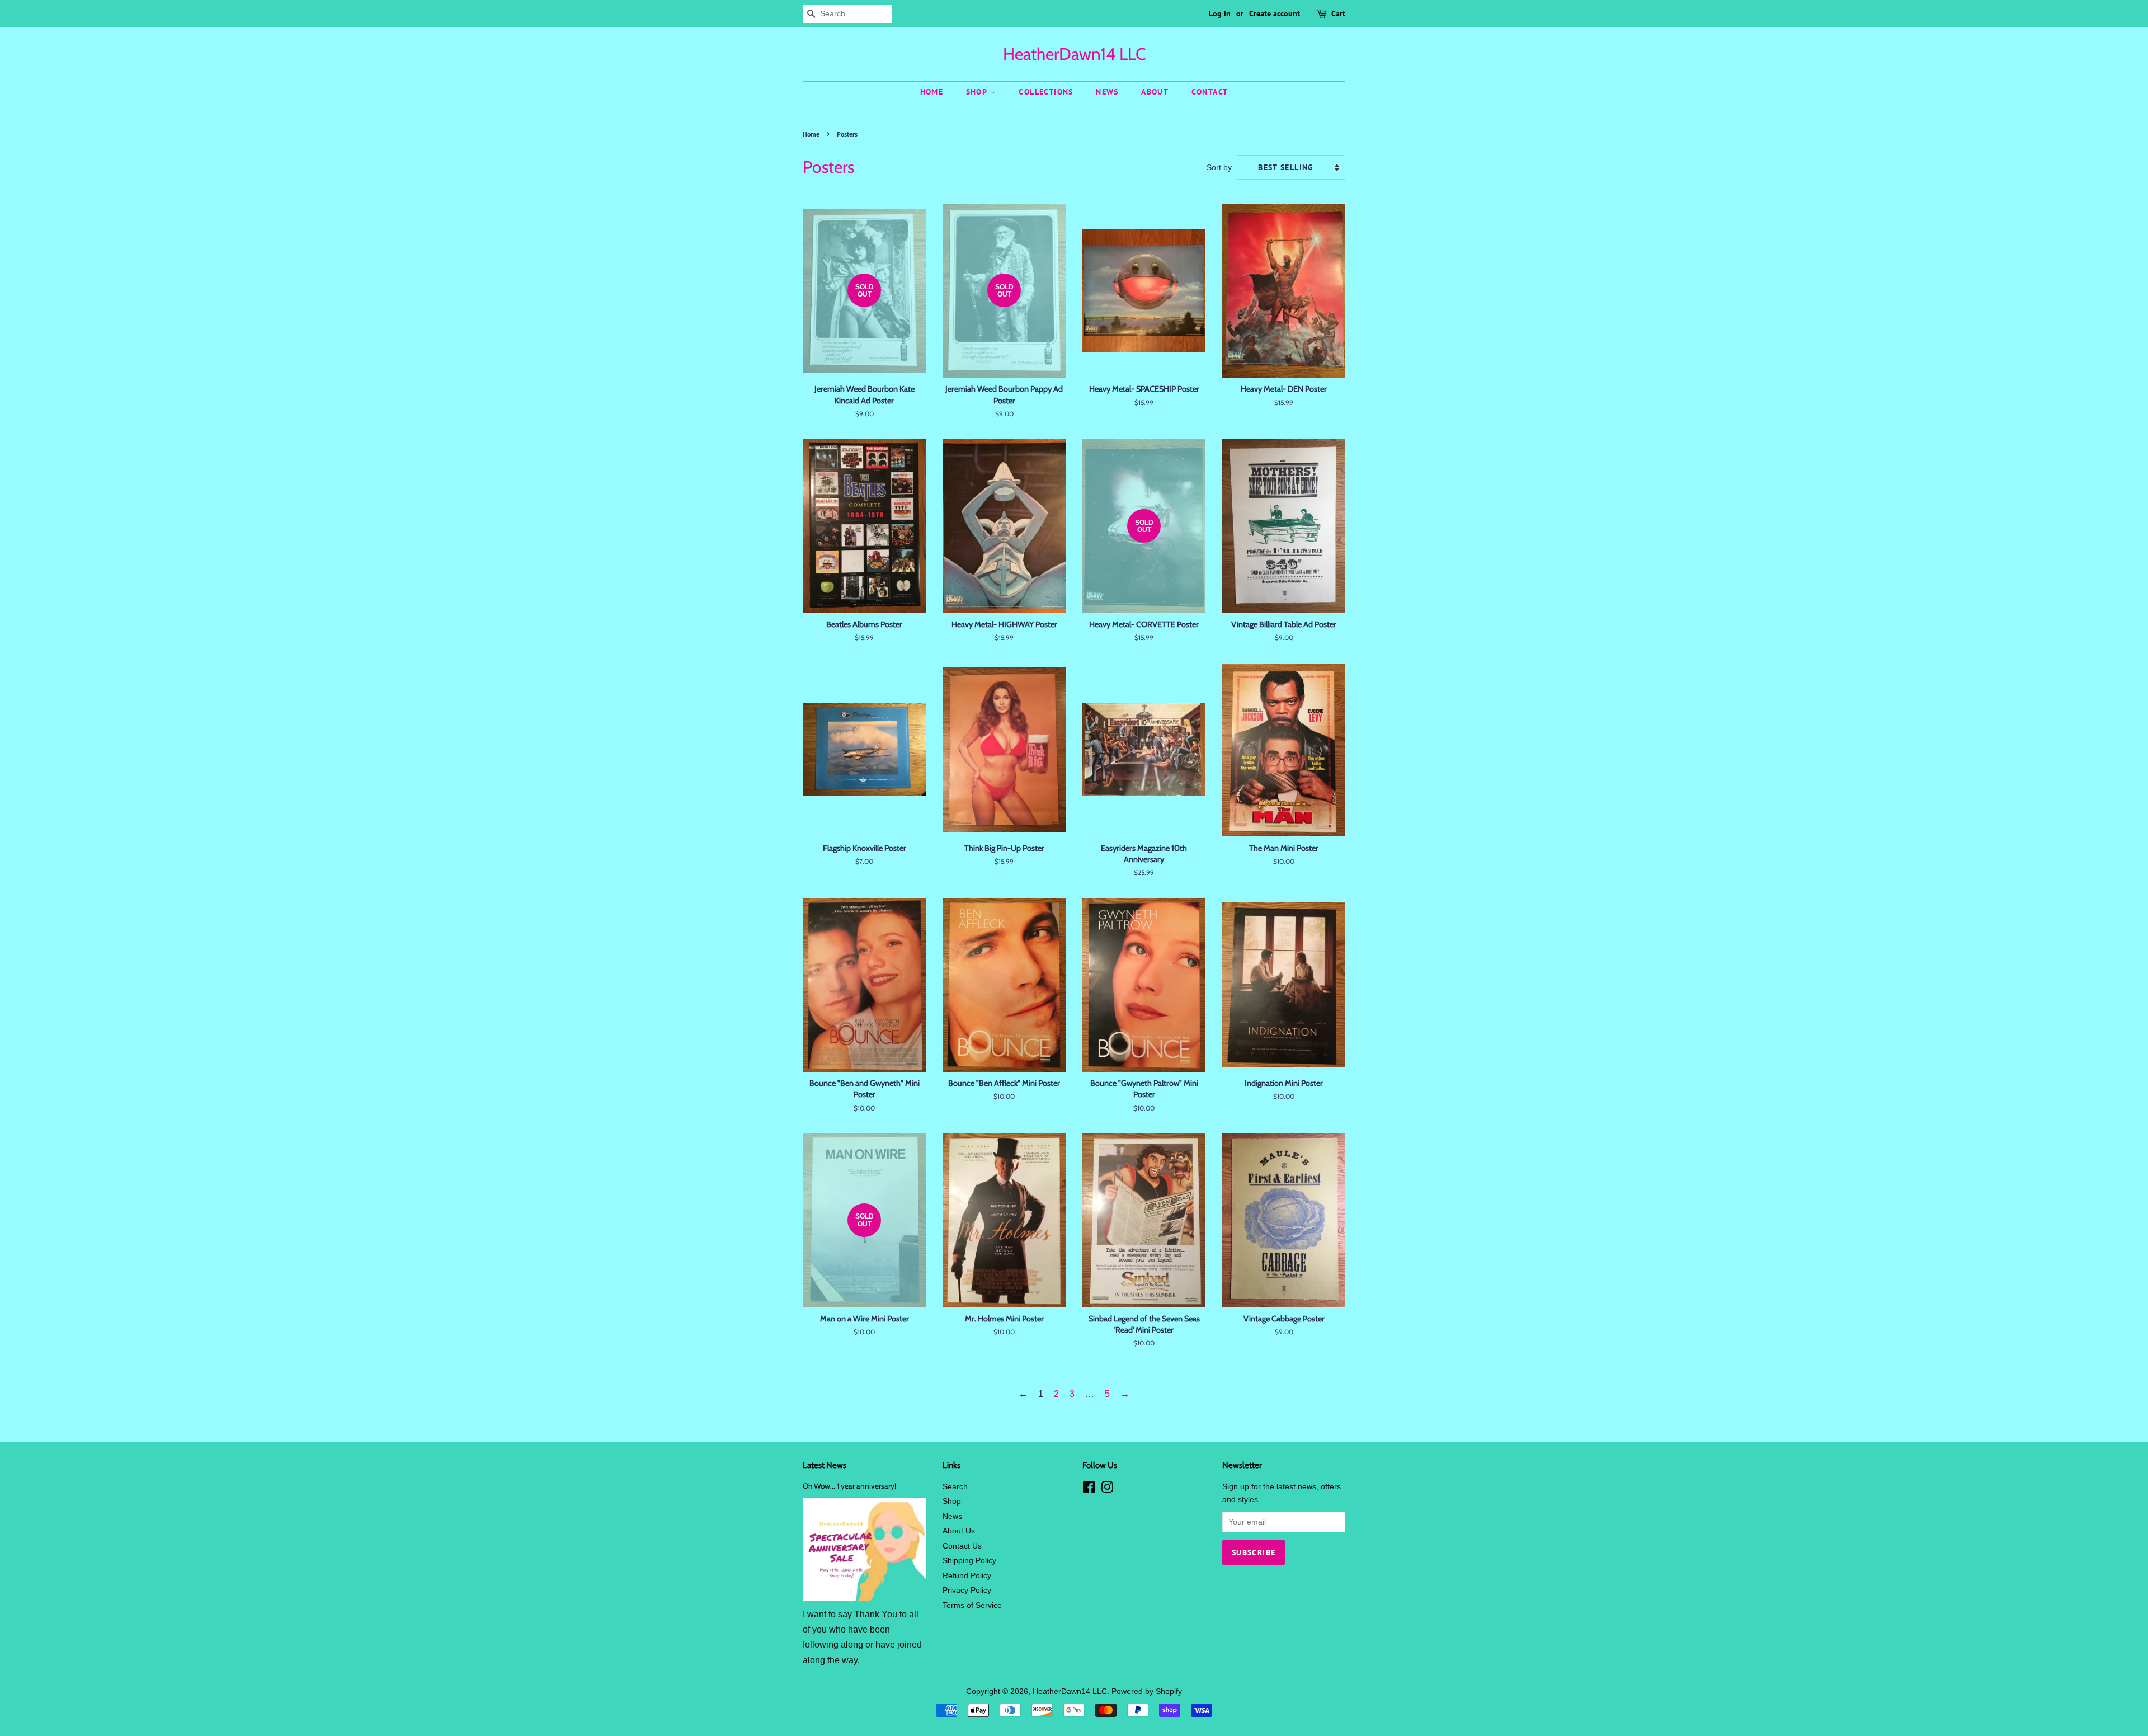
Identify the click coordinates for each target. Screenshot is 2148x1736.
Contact (1210, 92)
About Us (959, 1531)
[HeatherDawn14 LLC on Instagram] (1107, 1490)
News (1107, 92)
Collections (1046, 92)
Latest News (825, 1465)
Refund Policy (967, 1576)
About (1155, 92)
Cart (1338, 13)
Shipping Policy (969, 1561)
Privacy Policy (967, 1590)
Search (955, 1487)
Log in (1220, 13)
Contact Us (962, 1546)
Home (932, 92)
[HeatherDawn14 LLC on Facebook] (1089, 1490)
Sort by (1219, 167)
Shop (978, 92)
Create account (1275, 13)
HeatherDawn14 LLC (1074, 54)
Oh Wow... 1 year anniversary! (849, 1486)
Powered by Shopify (1147, 1692)
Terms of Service (972, 1605)
